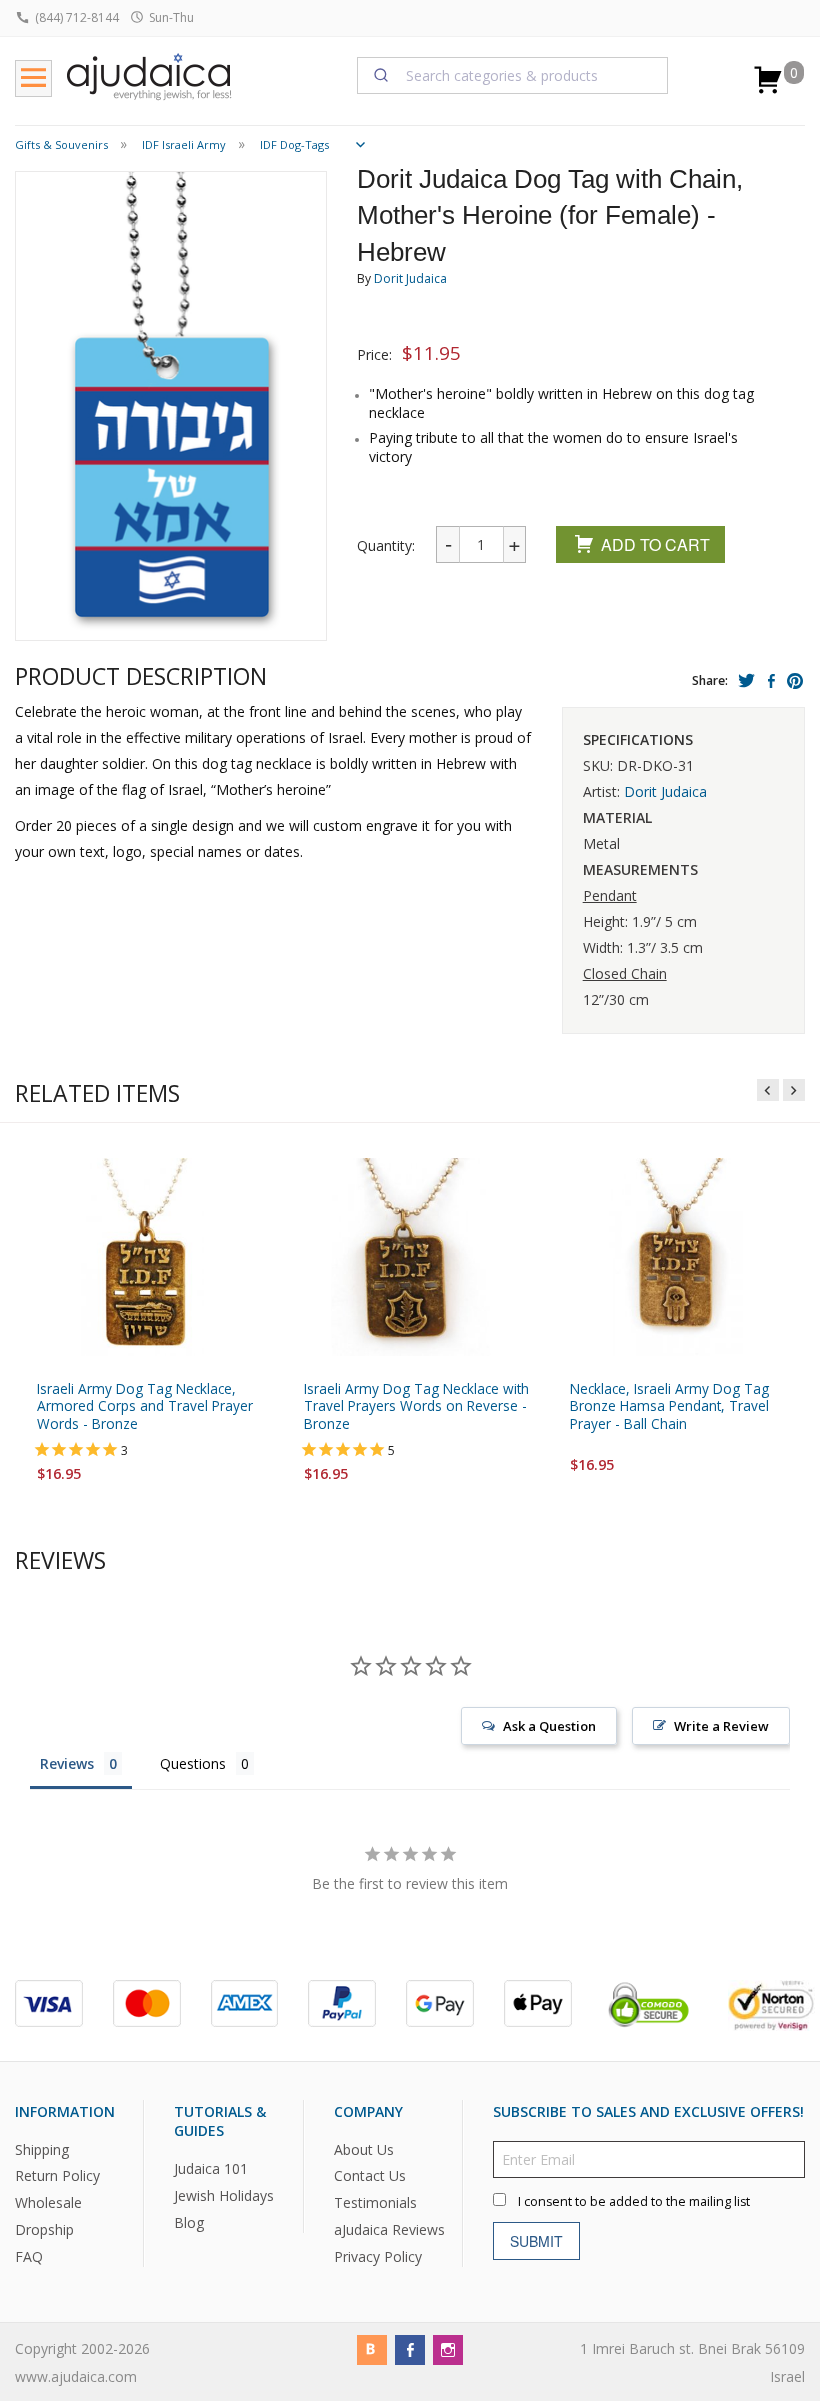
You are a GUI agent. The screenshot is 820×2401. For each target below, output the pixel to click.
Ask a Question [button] (549, 1726)
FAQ (29, 2256)
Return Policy (57, 2176)
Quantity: (386, 545)
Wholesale (48, 2203)
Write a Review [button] (721, 1726)
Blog (189, 2222)
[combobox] (513, 75)
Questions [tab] (193, 1763)
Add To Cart (655, 544)
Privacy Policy (378, 2256)
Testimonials (375, 2203)
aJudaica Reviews (389, 2229)
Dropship (44, 2229)
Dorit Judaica (410, 278)
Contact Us (370, 2176)
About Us (364, 2149)
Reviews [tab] (67, 1763)
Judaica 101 (211, 2168)
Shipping (42, 2149)
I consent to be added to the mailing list (634, 2201)
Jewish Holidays (224, 2195)
